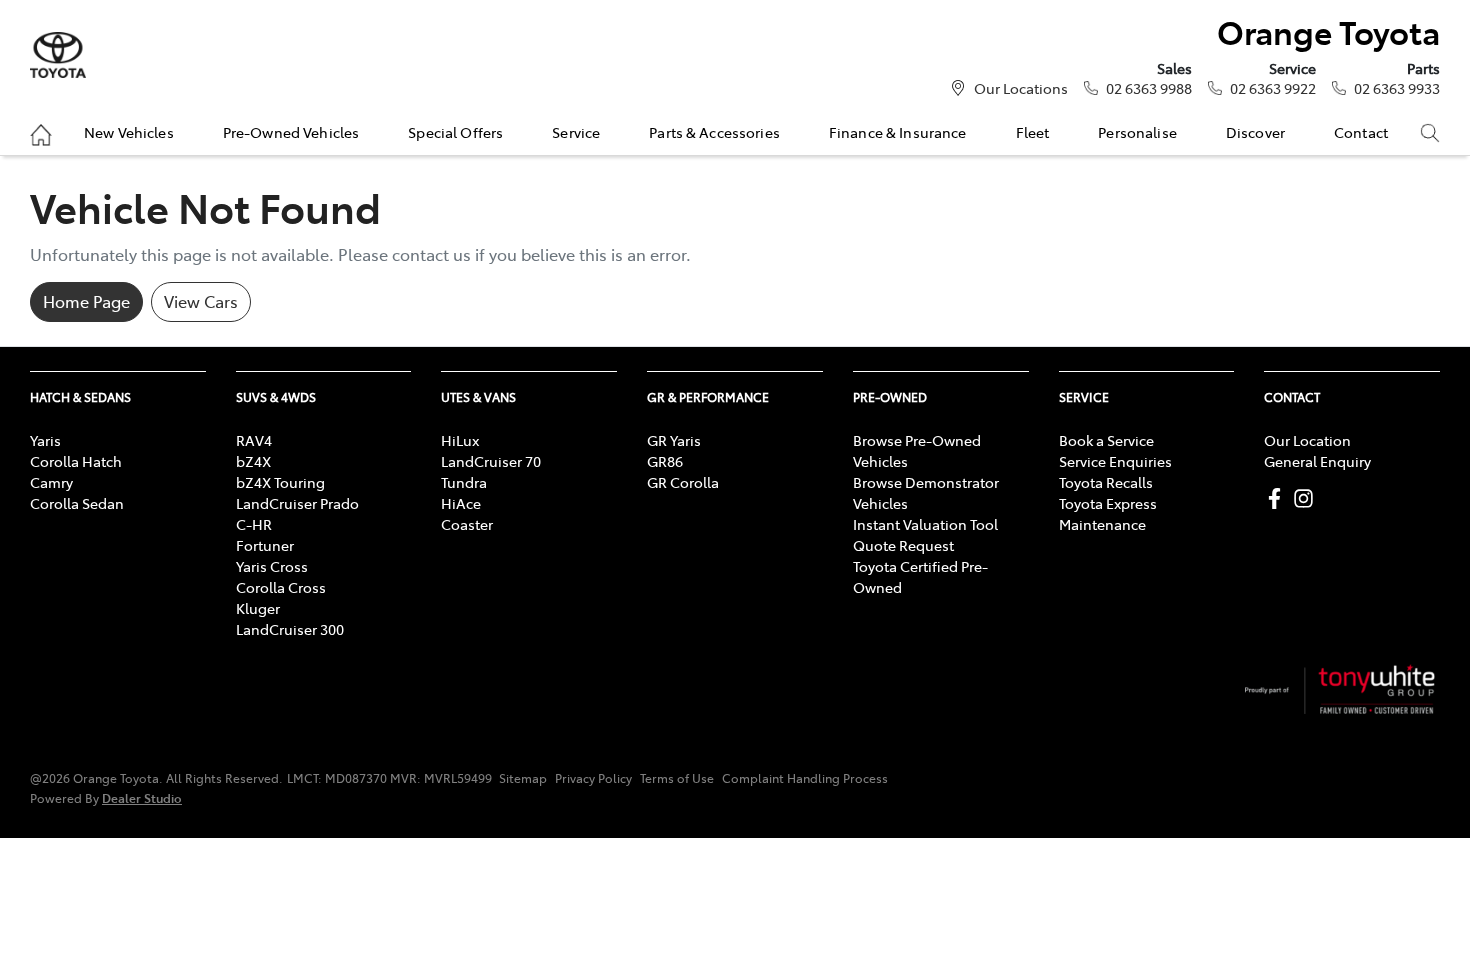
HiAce (461, 503)
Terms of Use (677, 778)
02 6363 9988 (1149, 88)
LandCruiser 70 (491, 461)
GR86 (665, 461)
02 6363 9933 (1397, 88)
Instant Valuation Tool (925, 524)
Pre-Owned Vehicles (291, 132)
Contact (1361, 132)
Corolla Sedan (77, 503)
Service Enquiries (1115, 461)
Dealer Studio (142, 797)
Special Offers (455, 132)
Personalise (1137, 132)
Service (576, 132)
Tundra (464, 482)
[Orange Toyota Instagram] (1307, 498)
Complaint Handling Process (805, 778)
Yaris (45, 440)
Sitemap (523, 778)
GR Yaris (674, 440)
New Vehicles (129, 132)
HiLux (460, 440)
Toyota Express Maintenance (1108, 513)
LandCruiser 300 (290, 629)
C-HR (254, 524)
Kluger (258, 608)
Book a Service (1106, 440)
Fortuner (265, 545)
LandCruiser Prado (297, 503)
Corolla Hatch (76, 461)
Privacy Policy (593, 778)
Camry (51, 482)
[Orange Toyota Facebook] (1278, 498)
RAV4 (254, 440)
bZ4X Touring (280, 482)
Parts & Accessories (714, 132)
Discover (1255, 132)
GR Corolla (683, 482)
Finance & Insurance (898, 132)
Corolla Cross (281, 587)
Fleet (1033, 132)
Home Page (86, 301)
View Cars (201, 301)
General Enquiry (1317, 461)
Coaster (467, 524)
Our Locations (1021, 88)
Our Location (1307, 440)
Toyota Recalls (1106, 482)
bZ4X (253, 461)
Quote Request (903, 545)
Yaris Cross (272, 566)
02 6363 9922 (1273, 88)
